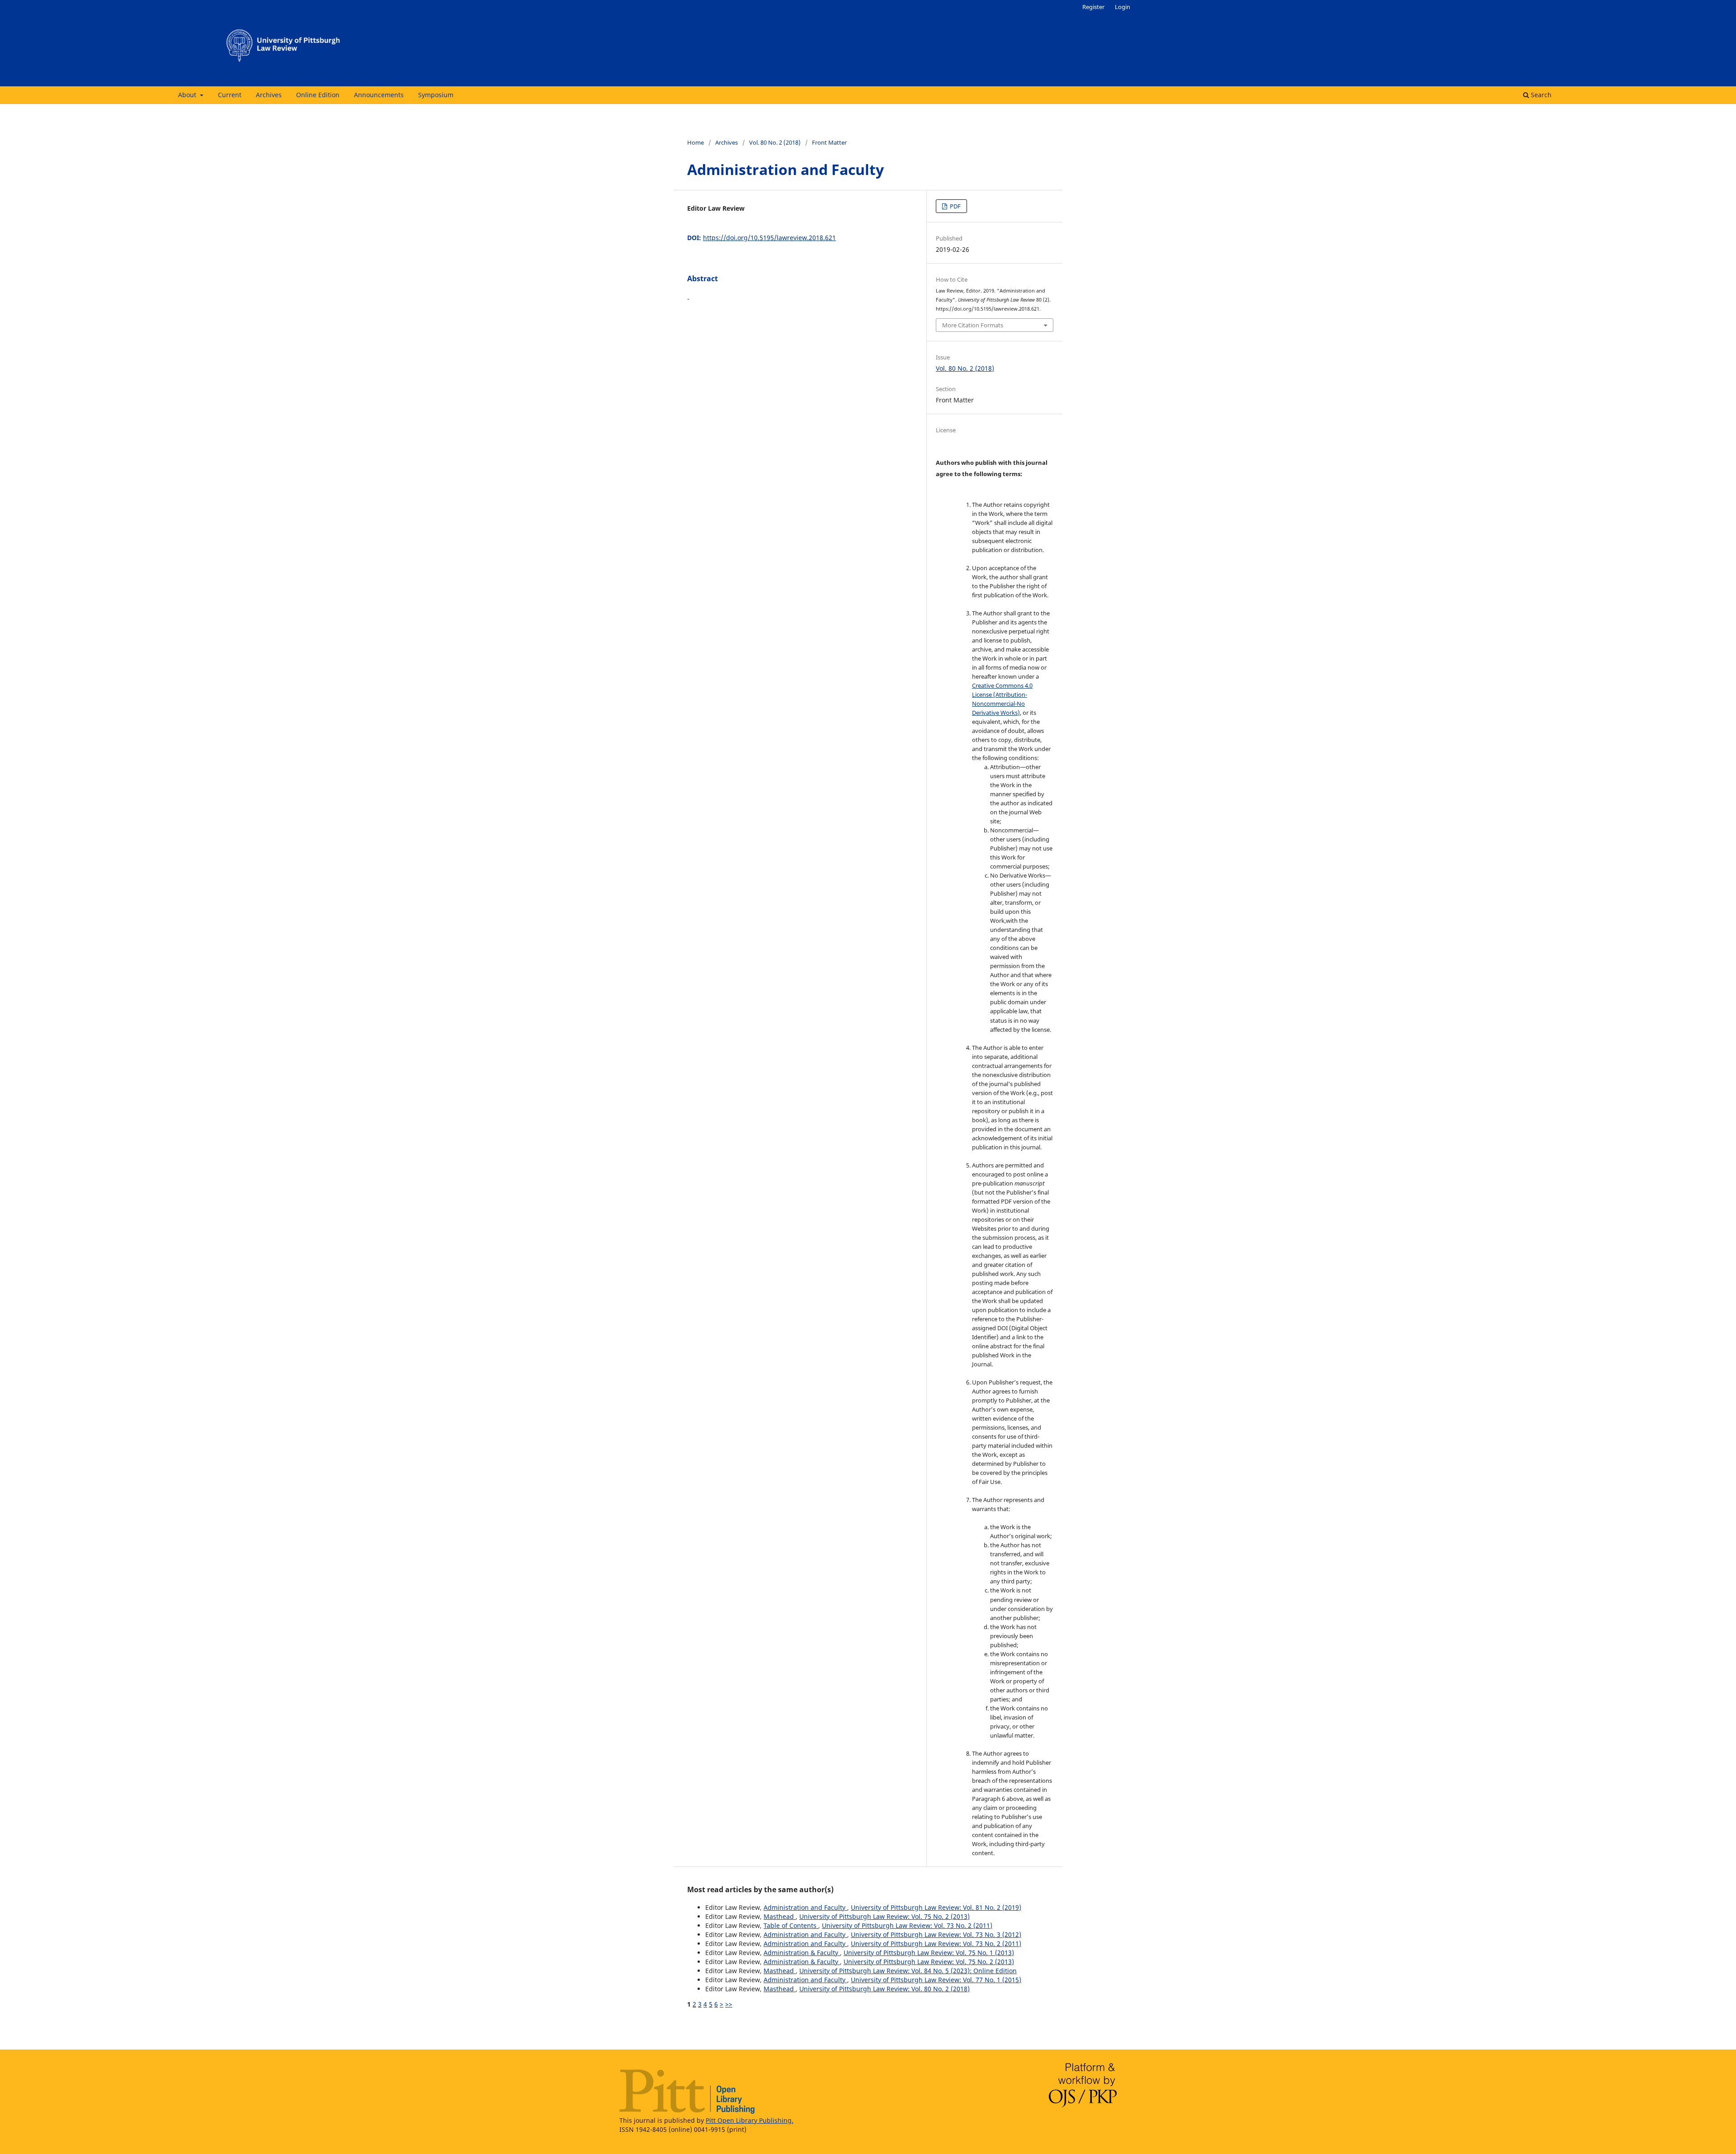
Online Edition (318, 95)
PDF (955, 206)
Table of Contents (791, 1925)
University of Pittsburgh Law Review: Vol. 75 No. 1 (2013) (929, 1953)
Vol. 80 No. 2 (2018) (775, 142)
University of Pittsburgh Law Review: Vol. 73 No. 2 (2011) (907, 1925)
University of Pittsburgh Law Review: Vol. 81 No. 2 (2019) (936, 1907)
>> (729, 2004)
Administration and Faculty (805, 1907)
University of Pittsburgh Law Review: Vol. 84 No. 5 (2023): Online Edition (908, 1971)
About (188, 95)
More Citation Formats (973, 325)
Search (1540, 95)
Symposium (436, 95)
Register (1093, 7)
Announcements (379, 95)
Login (1123, 7)
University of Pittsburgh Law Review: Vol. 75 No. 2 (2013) (885, 1916)
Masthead (780, 1916)
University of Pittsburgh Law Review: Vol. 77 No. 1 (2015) (936, 1980)
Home (696, 142)
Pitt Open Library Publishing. (750, 2120)
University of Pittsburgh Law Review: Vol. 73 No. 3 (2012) (936, 1934)
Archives (269, 95)
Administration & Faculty (802, 1953)
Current (230, 95)
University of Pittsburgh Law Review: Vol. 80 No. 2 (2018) (885, 1989)
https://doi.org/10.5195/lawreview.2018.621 (769, 238)
